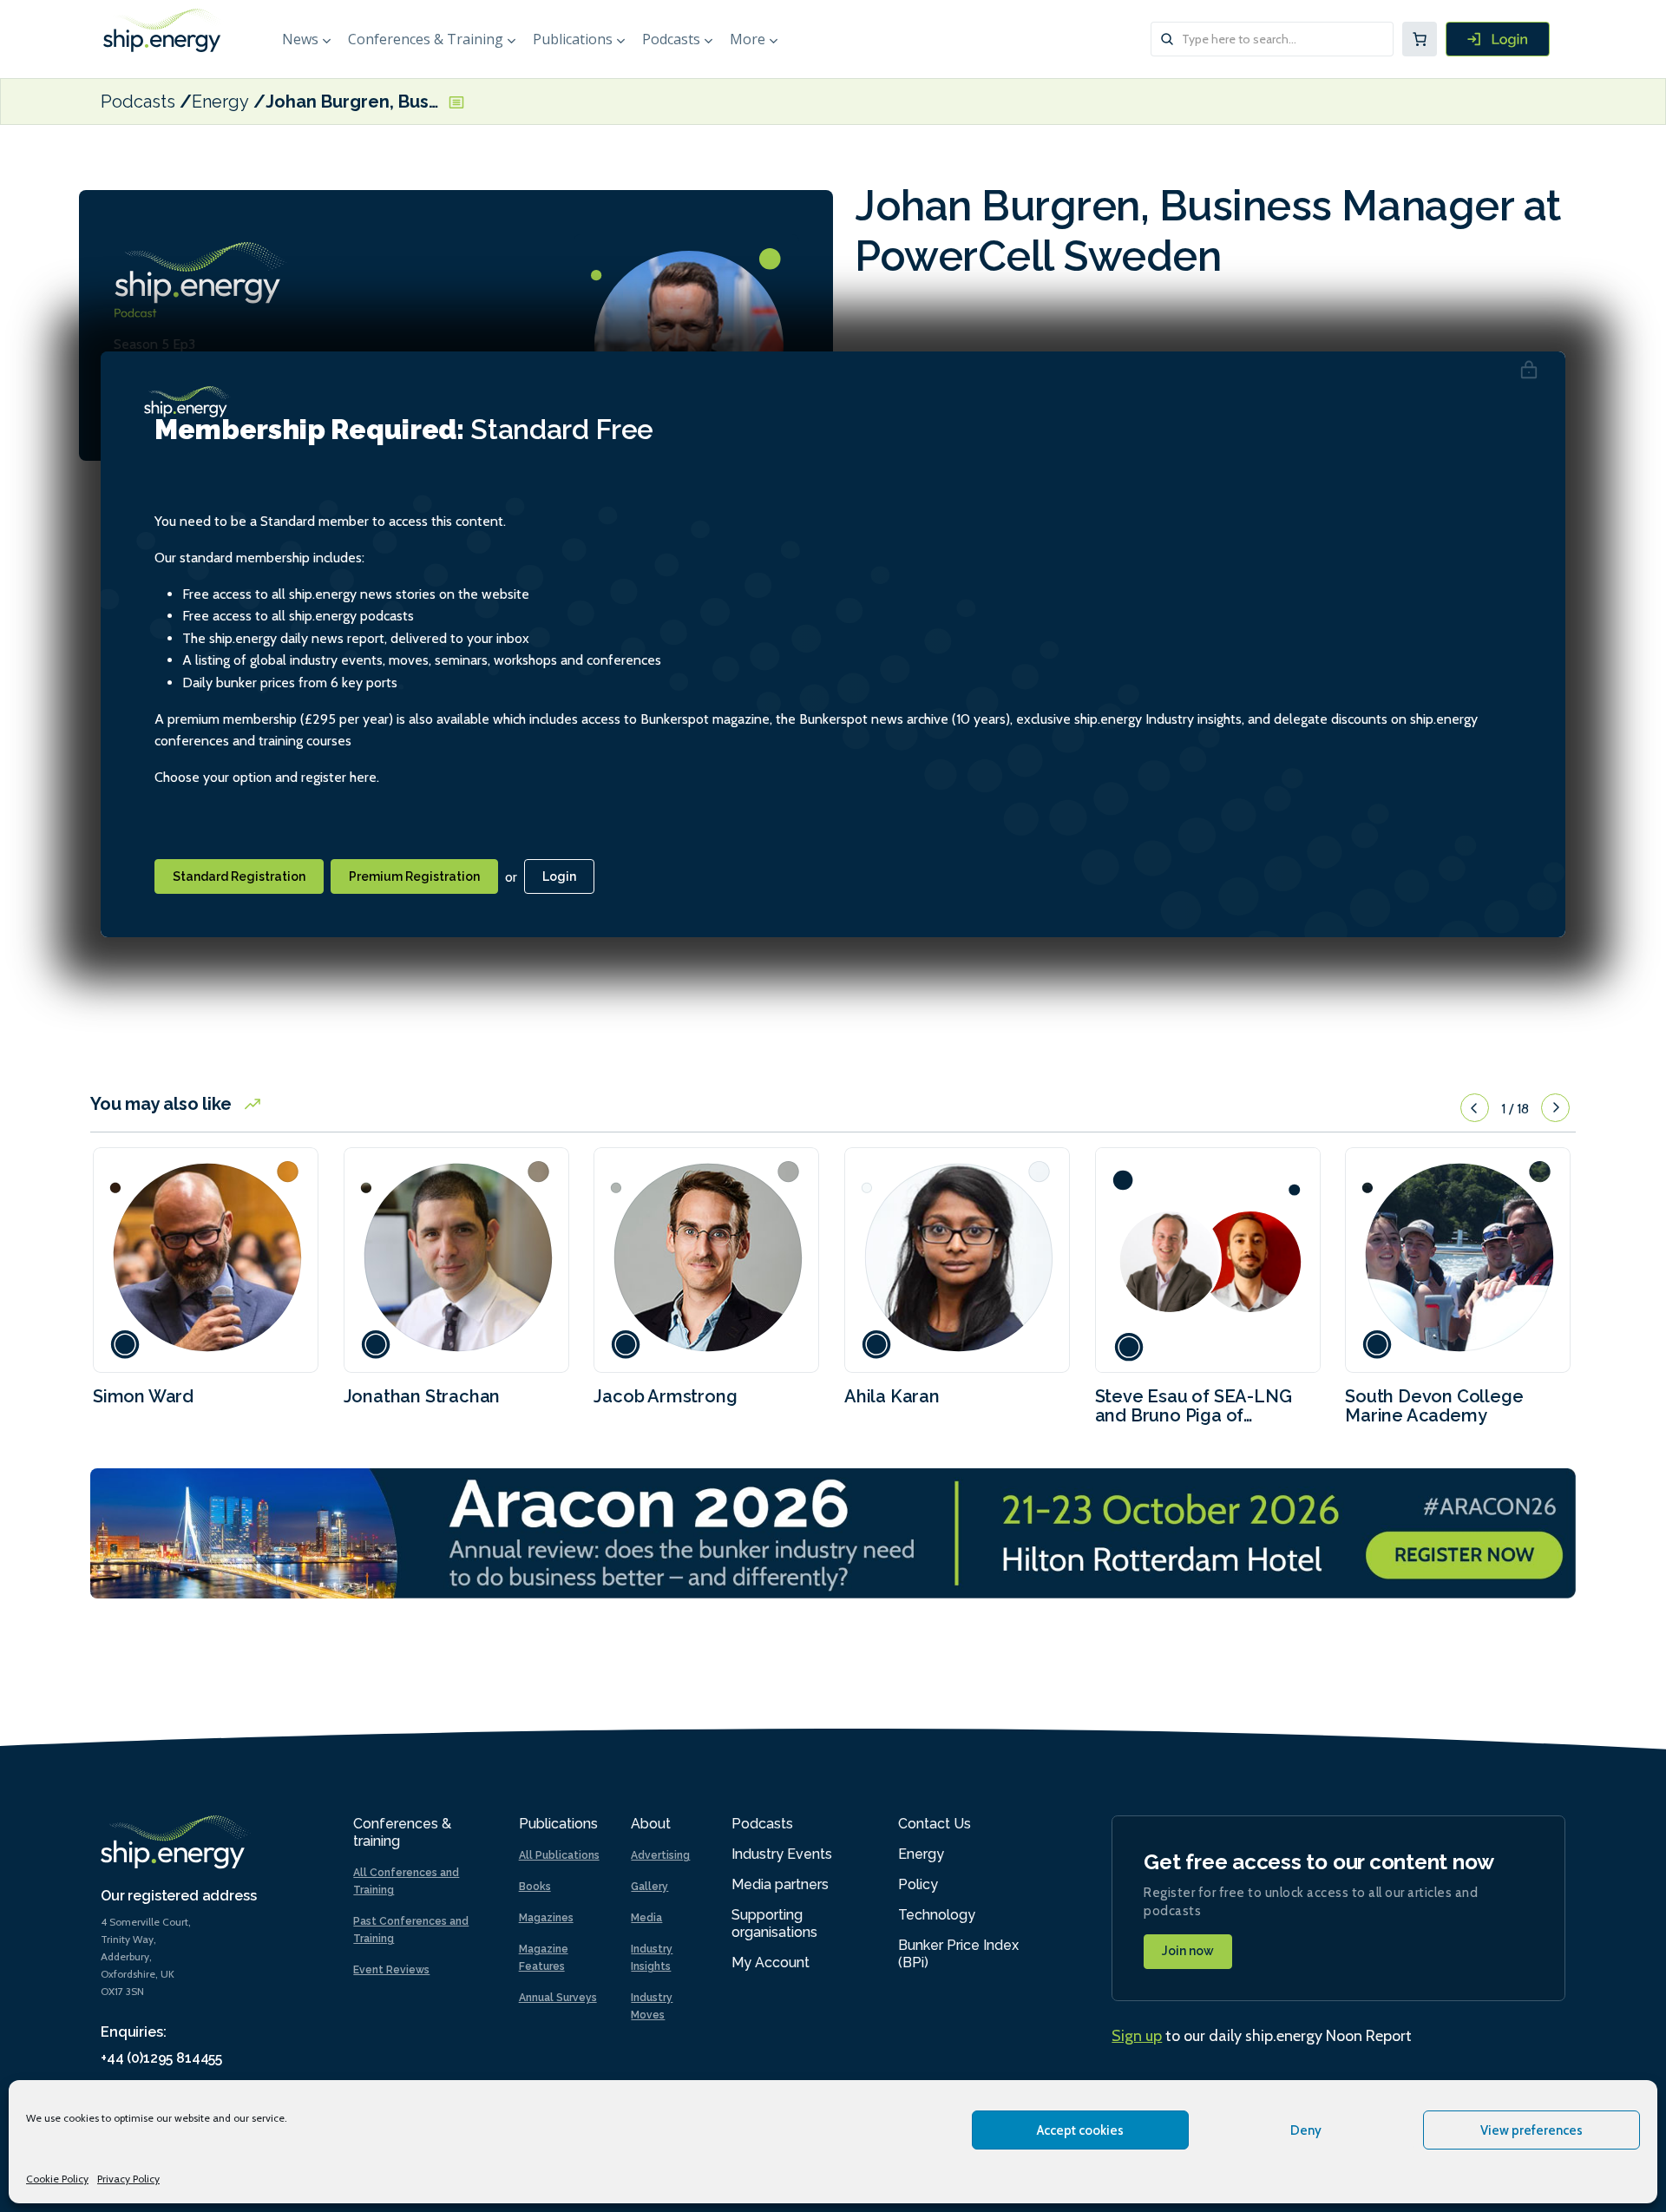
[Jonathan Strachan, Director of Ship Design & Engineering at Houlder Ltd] (456, 1260)
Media (646, 1918)
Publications (573, 39)
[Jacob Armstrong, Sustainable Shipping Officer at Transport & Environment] (706, 1260)
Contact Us (935, 1824)
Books (535, 1887)
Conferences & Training (426, 39)
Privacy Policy (128, 2179)
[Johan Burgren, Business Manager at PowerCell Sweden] (686, 347)
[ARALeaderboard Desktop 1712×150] (833, 1532)
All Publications (559, 1855)
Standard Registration (239, 876)
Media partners (780, 1884)
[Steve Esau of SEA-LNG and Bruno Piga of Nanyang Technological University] (1208, 1260)
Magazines (546, 1918)
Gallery (649, 1887)
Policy (918, 1884)
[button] (1475, 1108)
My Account (771, 1963)
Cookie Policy (57, 2179)
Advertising (660, 1855)
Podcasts (671, 39)
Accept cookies (1080, 2130)
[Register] (1498, 39)
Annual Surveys (558, 1998)
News (300, 39)
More (748, 39)
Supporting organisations (774, 1923)
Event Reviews (391, 1970)
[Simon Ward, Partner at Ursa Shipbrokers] (206, 1260)
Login (559, 876)
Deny (1306, 2130)
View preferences (1532, 2130)
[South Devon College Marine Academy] (1458, 1260)
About (651, 1824)
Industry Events (782, 1854)
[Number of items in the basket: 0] (1420, 39)
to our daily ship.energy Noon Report (1262, 2036)
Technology (937, 1915)
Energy (220, 102)
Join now (1188, 1951)
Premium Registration (414, 876)
